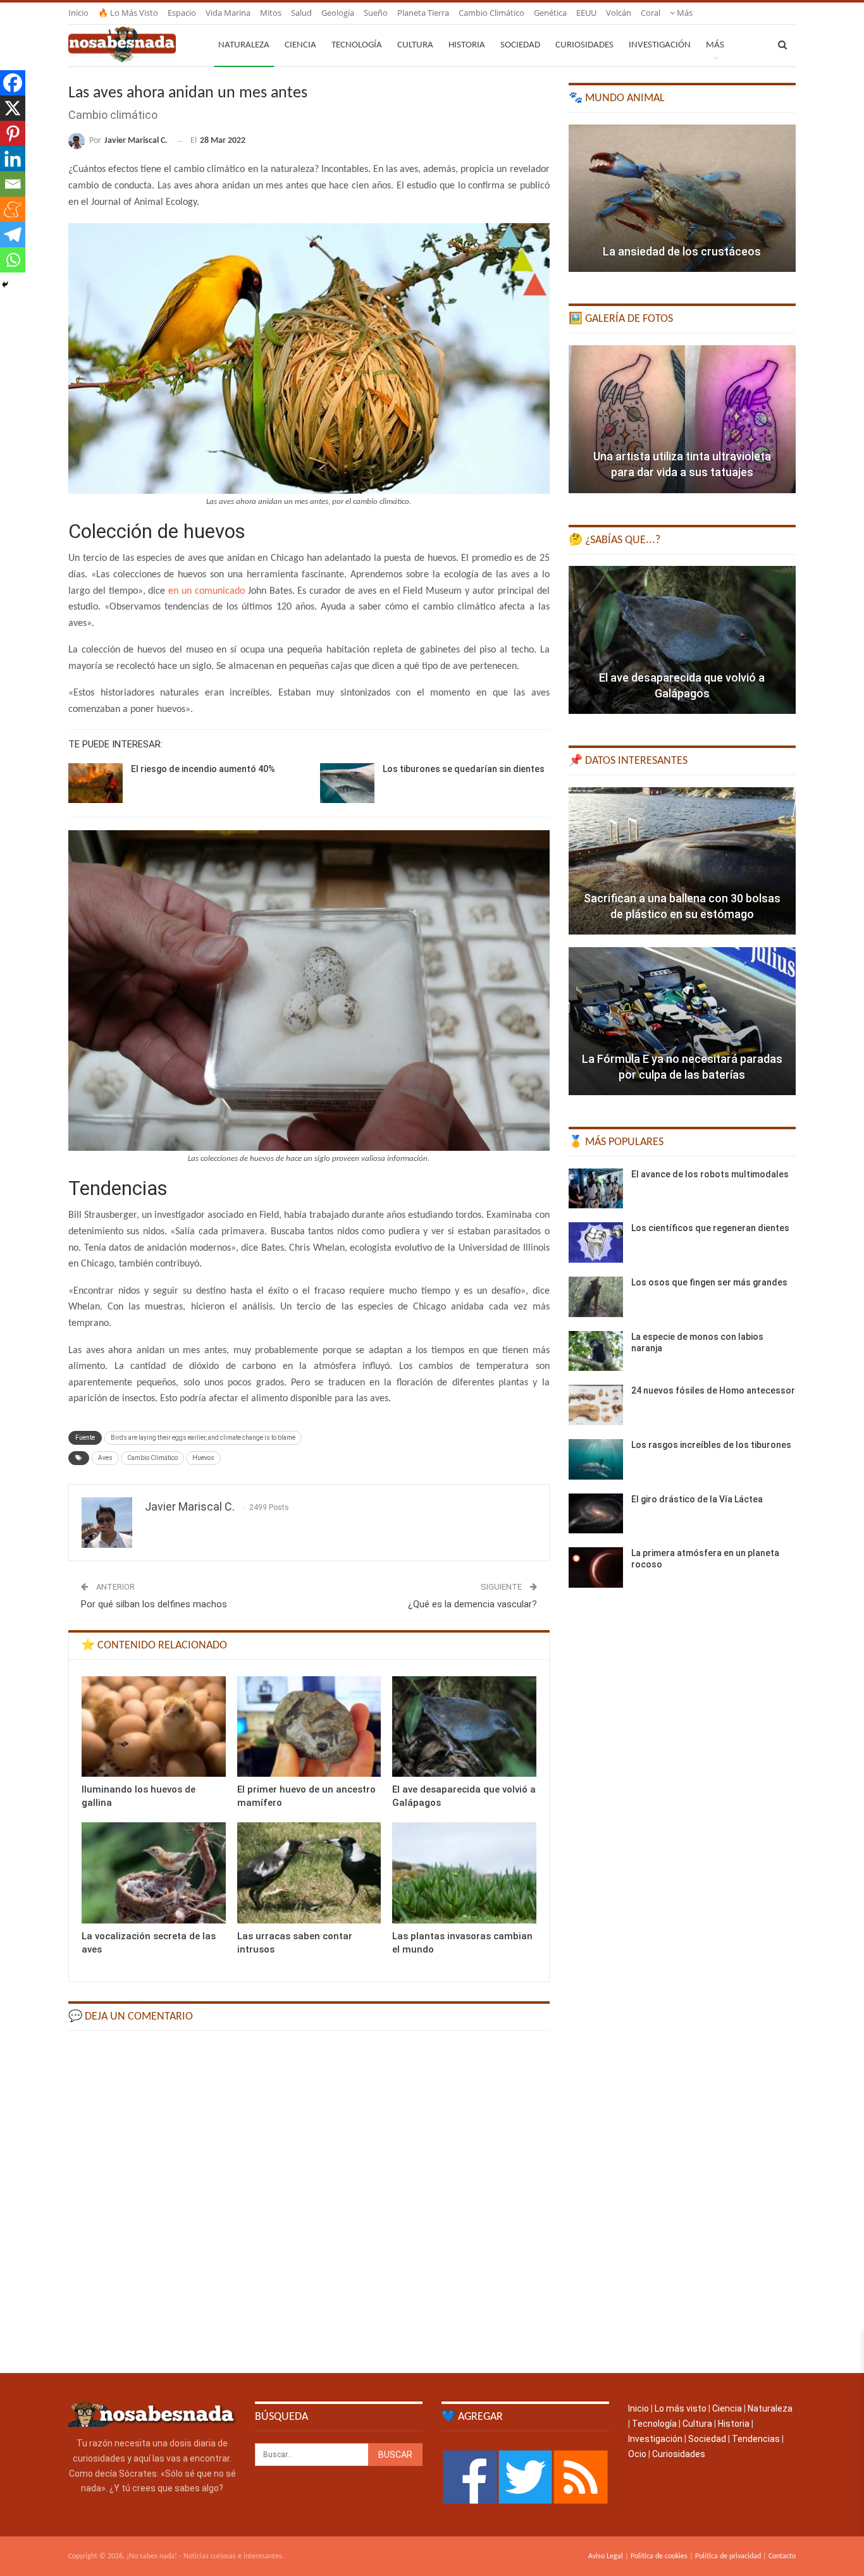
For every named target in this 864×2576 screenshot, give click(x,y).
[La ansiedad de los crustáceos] (682, 199)
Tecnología (357, 45)
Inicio (78, 13)
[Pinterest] (13, 133)
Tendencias (756, 2439)
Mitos (271, 13)
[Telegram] (13, 235)
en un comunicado (208, 591)
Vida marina (228, 13)
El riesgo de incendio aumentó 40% (203, 769)
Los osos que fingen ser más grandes (709, 1282)
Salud (301, 13)
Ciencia (300, 45)
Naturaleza (244, 45)
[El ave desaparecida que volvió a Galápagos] (464, 1727)
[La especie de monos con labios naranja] (596, 1351)
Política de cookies (659, 2556)
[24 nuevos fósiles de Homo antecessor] (596, 1405)
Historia (467, 45)
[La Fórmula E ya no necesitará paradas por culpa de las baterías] (682, 1021)
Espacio (182, 13)
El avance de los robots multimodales (710, 1174)
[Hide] (5, 285)
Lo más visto (681, 2408)
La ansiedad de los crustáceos (682, 251)
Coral (651, 13)
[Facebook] (13, 83)
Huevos (203, 1458)
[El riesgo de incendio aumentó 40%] (96, 783)
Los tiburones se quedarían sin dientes (464, 769)
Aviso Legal (606, 2556)
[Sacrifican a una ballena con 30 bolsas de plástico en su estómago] (682, 861)
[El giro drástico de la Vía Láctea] (596, 1514)
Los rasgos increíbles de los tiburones (711, 1445)
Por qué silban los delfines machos (154, 1604)
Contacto (782, 2556)
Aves (105, 1458)
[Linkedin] (13, 159)
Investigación (660, 45)
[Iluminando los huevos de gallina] (154, 1727)
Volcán (619, 13)
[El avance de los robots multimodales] (596, 1189)
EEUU (586, 13)
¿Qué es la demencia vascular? (472, 1604)
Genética (550, 13)
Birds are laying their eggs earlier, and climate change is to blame (203, 1438)
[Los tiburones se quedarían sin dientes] (347, 783)
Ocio (637, 2454)
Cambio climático (491, 13)
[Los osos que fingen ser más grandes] (596, 1297)
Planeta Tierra (423, 13)
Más (684, 13)
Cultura (415, 45)
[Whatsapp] (13, 260)
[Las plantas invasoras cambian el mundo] (464, 1873)
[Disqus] (309, 2200)
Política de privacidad (728, 2556)
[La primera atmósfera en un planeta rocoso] (596, 1567)
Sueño (376, 13)
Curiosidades (584, 45)
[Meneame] (13, 209)
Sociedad (520, 45)
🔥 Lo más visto (128, 13)
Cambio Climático (152, 1458)
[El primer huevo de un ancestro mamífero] (309, 1727)
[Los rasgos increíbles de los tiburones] (596, 1459)
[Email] (13, 184)
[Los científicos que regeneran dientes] (596, 1242)
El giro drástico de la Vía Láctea (697, 1499)
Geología (338, 13)
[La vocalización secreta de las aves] (154, 1873)
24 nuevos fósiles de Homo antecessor (713, 1390)
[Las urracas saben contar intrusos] (309, 1873)
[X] (13, 108)
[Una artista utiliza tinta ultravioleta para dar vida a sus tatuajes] (682, 419)
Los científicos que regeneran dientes (710, 1228)
